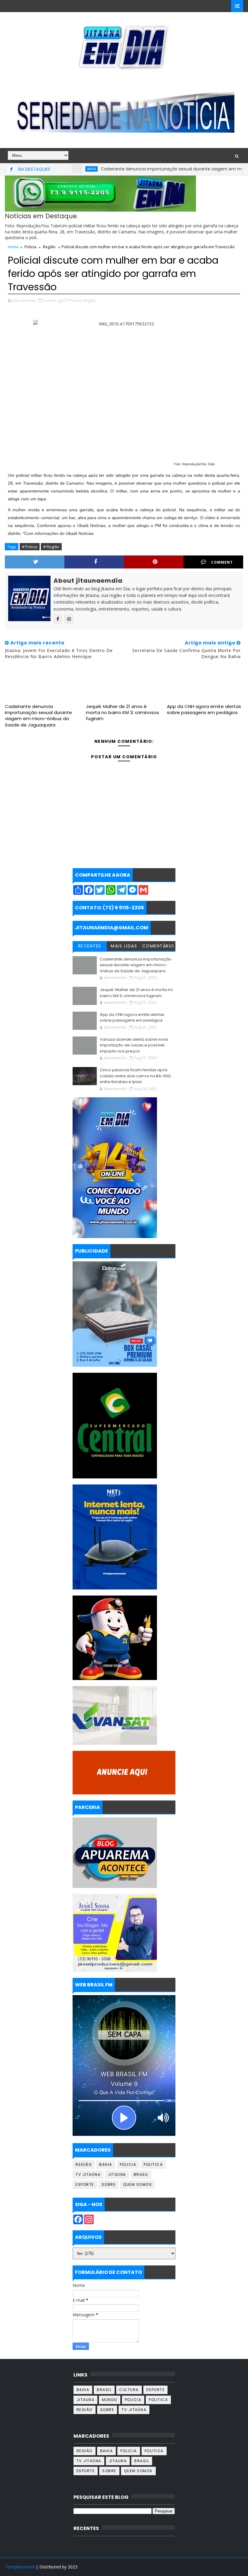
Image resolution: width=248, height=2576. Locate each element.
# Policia (30, 547)
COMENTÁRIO (158, 946)
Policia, (76, 300)
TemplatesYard (20, 2567)
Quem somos (137, 2184)
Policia (30, 247)
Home (13, 247)
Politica (153, 2164)
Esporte (85, 2184)
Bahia (60, 169)
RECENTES (90, 946)
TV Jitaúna (88, 2174)
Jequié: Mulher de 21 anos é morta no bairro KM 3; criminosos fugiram (122, 713)
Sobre (109, 2184)
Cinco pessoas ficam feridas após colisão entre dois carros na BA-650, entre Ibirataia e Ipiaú (136, 1076)
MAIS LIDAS (124, 946)
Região (49, 247)
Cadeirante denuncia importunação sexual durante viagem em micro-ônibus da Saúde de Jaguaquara (38, 716)
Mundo (110, 2400)
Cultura (129, 2390)
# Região (51, 547)
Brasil (141, 2174)
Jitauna (117, 2174)
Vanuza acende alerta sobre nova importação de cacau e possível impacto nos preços (134, 1045)
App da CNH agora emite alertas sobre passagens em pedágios (204, 709)
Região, (90, 300)
